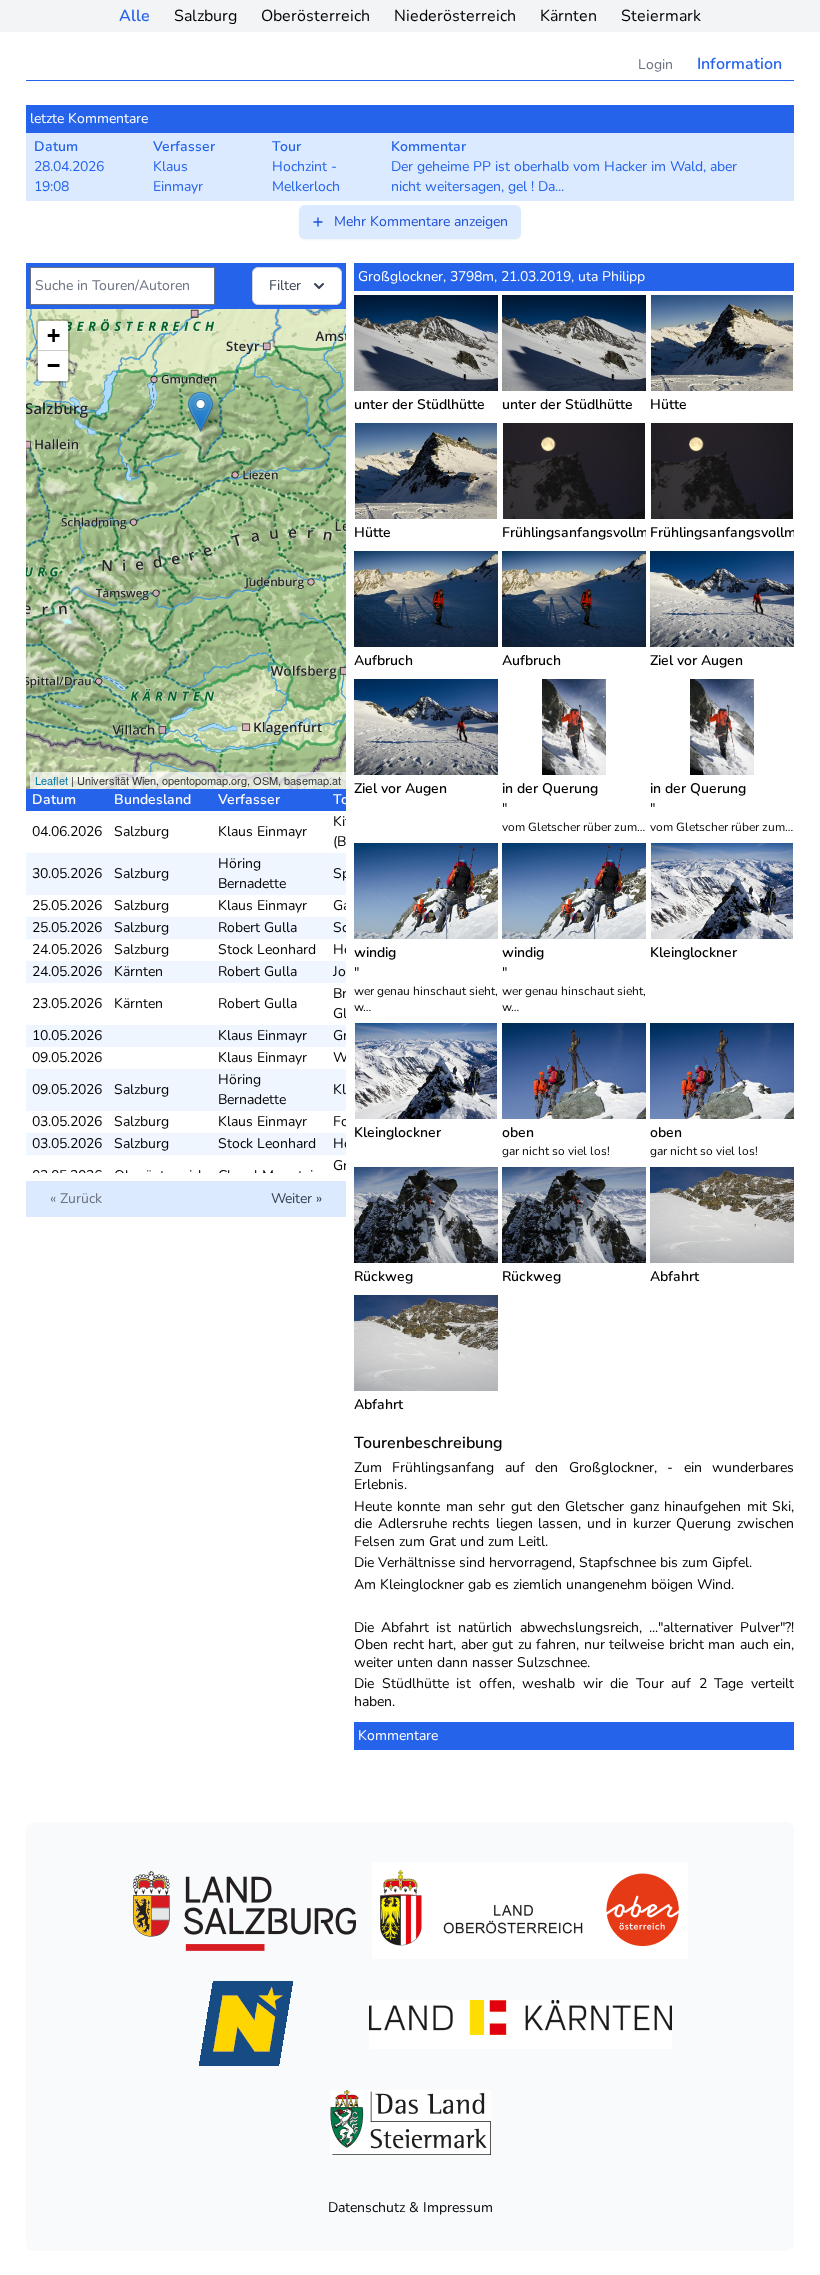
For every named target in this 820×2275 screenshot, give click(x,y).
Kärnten (568, 16)
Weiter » (296, 1198)
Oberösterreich (315, 16)
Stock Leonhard (267, 949)
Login (655, 64)
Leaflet (51, 780)
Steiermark (661, 16)
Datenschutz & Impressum (410, 2207)
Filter (285, 285)
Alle (134, 16)
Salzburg (205, 16)
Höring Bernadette (252, 873)
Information (739, 64)
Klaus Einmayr (262, 831)
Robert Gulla (257, 927)
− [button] (53, 365)
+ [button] (53, 335)
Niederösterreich (455, 16)
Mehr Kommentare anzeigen (421, 221)
